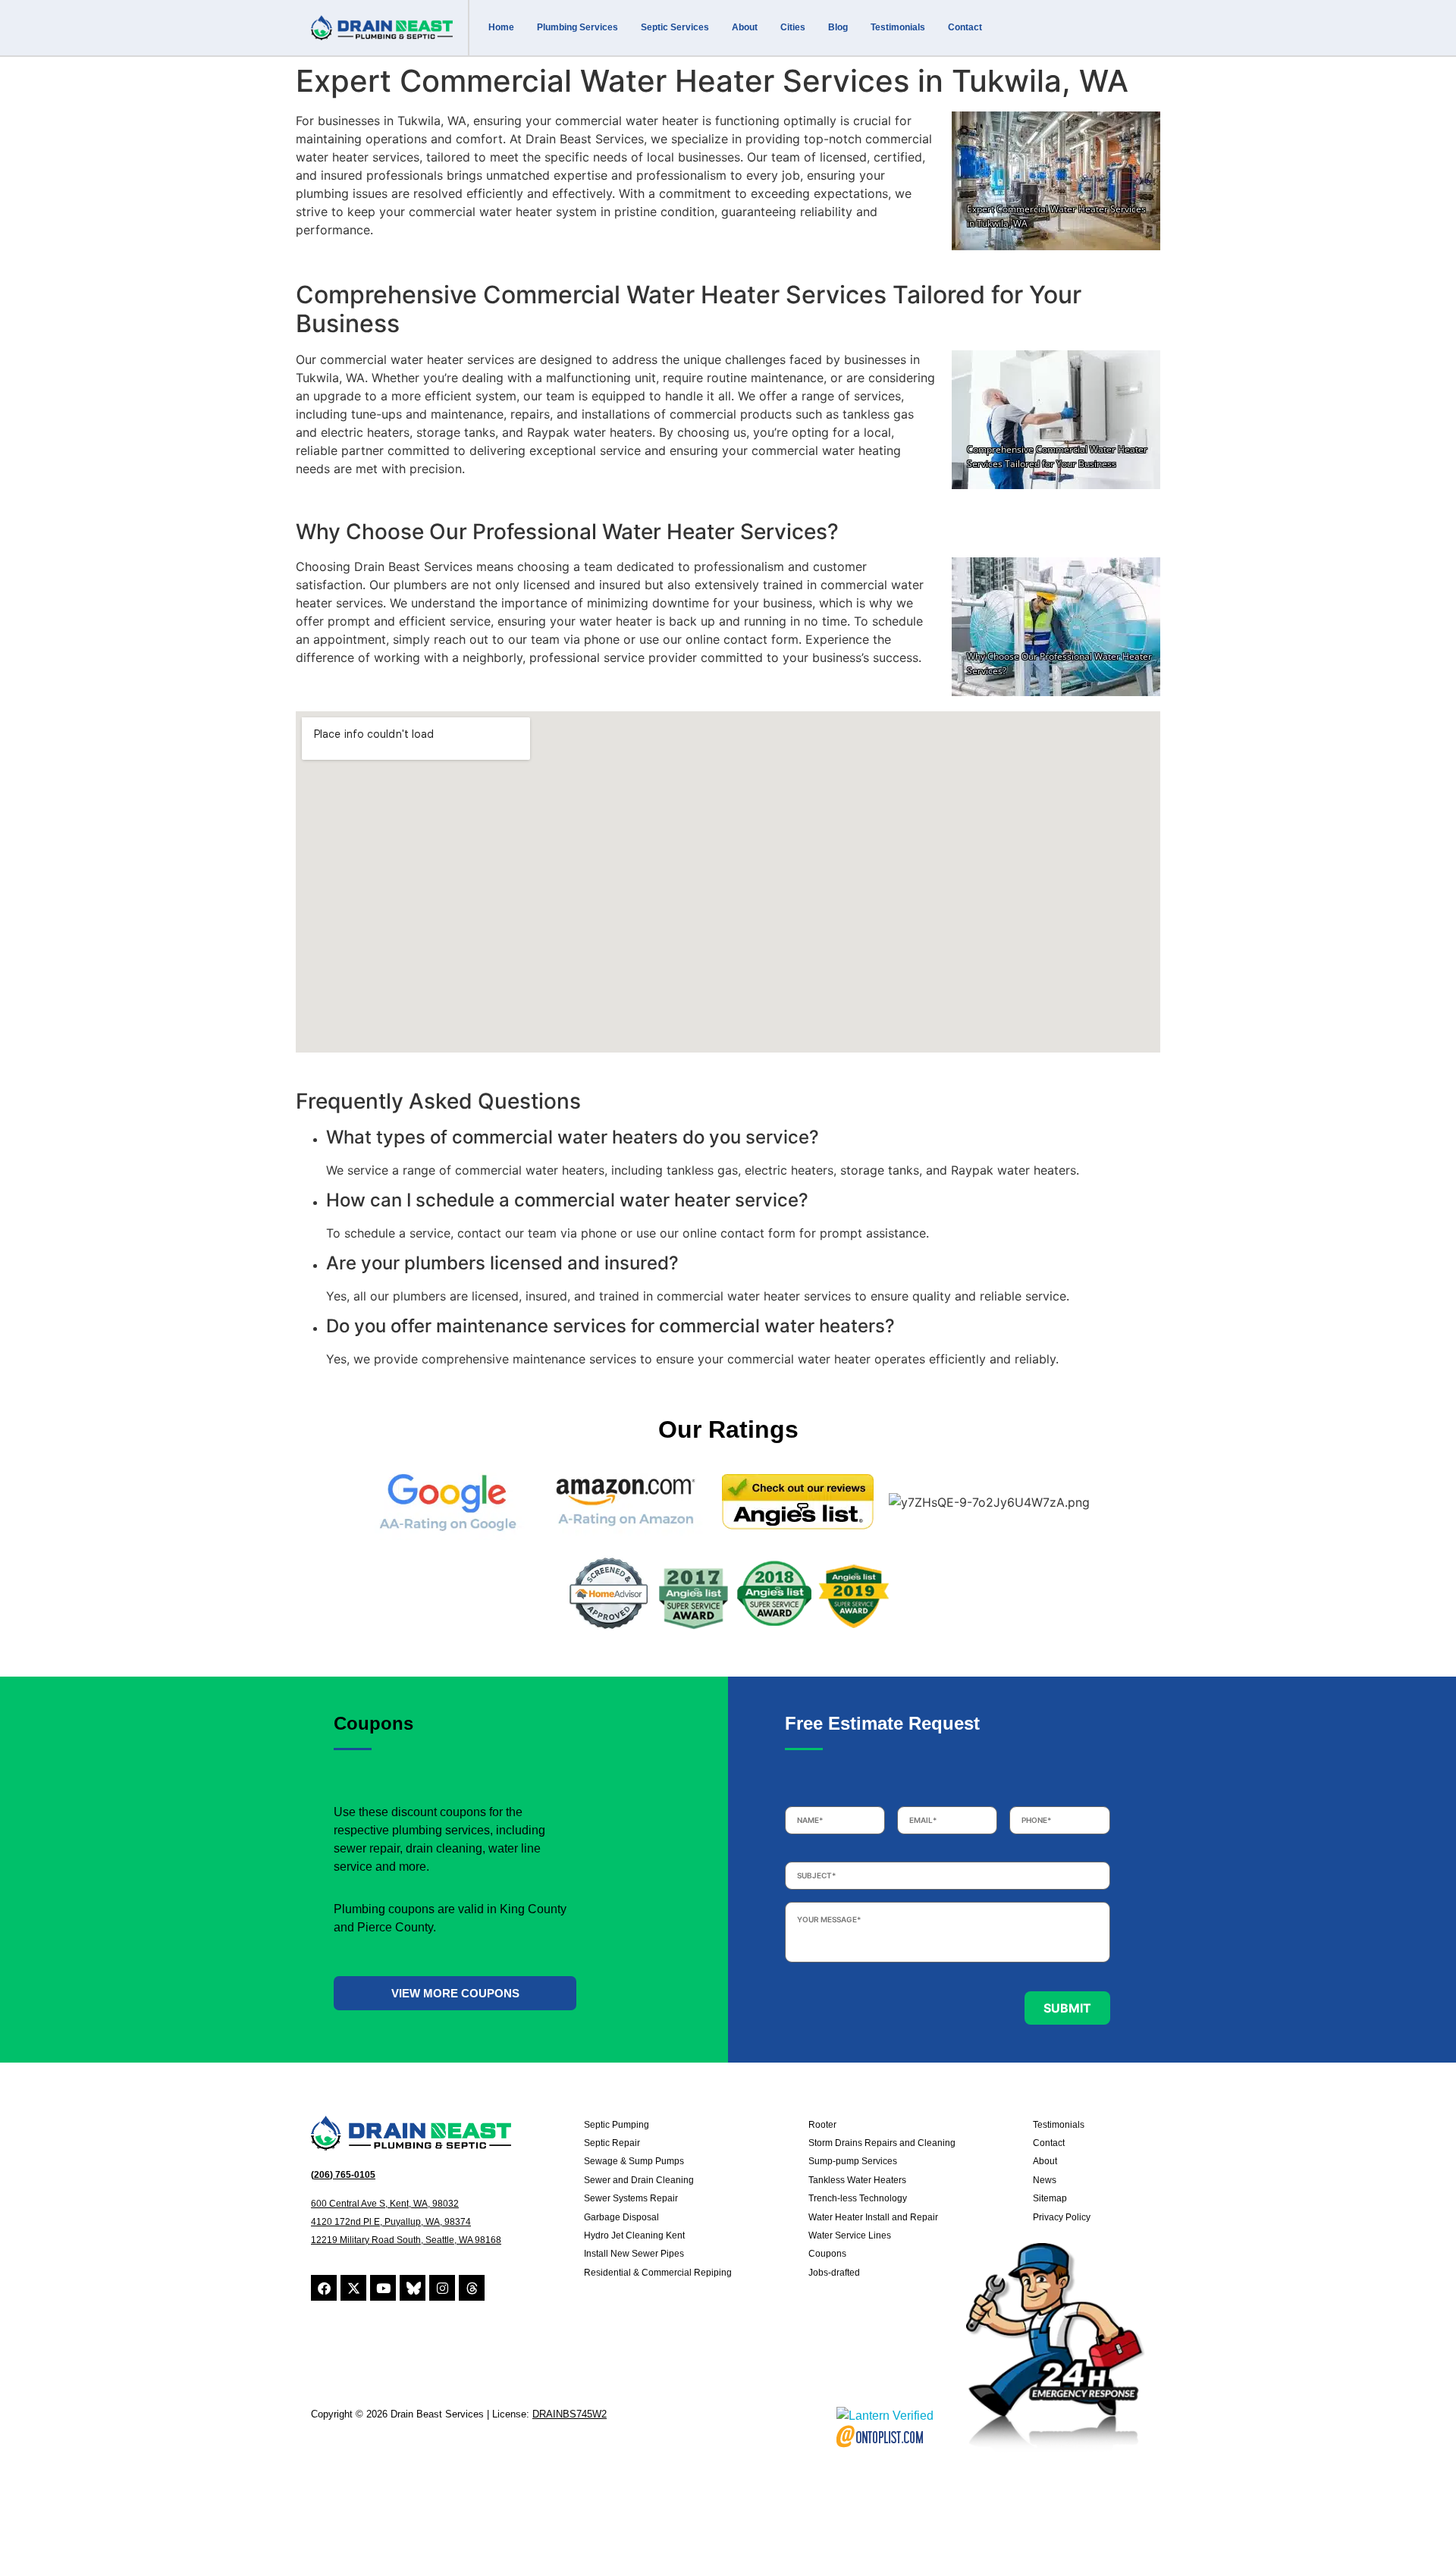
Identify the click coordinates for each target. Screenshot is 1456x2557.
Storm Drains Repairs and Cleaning (882, 2143)
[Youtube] (383, 2288)
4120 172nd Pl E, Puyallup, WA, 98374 (391, 2222)
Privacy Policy (1062, 2217)
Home (501, 27)
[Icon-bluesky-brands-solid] (413, 2288)
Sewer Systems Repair (631, 2198)
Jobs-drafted (834, 2273)
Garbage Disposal (621, 2217)
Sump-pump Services (853, 2161)
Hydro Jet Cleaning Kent (634, 2235)
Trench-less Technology (858, 2198)
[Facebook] (324, 2288)
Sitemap (1050, 2198)
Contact (965, 27)
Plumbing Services (577, 27)
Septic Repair (612, 2143)
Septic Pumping (617, 2125)
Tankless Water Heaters (857, 2180)
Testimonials (898, 27)
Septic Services (675, 27)
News (1045, 2180)
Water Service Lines (850, 2235)
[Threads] (472, 2288)
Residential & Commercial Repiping (658, 2273)
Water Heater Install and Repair (873, 2217)
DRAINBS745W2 (570, 2414)
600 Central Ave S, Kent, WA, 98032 (385, 2204)
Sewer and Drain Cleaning (639, 2180)
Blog (838, 27)
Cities (793, 27)
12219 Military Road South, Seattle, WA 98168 (406, 2240)
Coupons (827, 2254)
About (745, 27)
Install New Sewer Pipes (634, 2254)
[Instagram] (442, 2288)
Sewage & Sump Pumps (634, 2161)
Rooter (822, 2125)
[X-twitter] (353, 2288)
